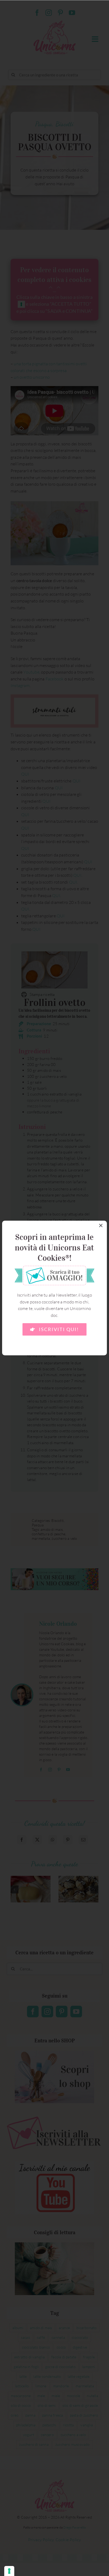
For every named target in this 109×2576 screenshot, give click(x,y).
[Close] (101, 1225)
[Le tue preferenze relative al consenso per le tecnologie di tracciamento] (9, 2571)
